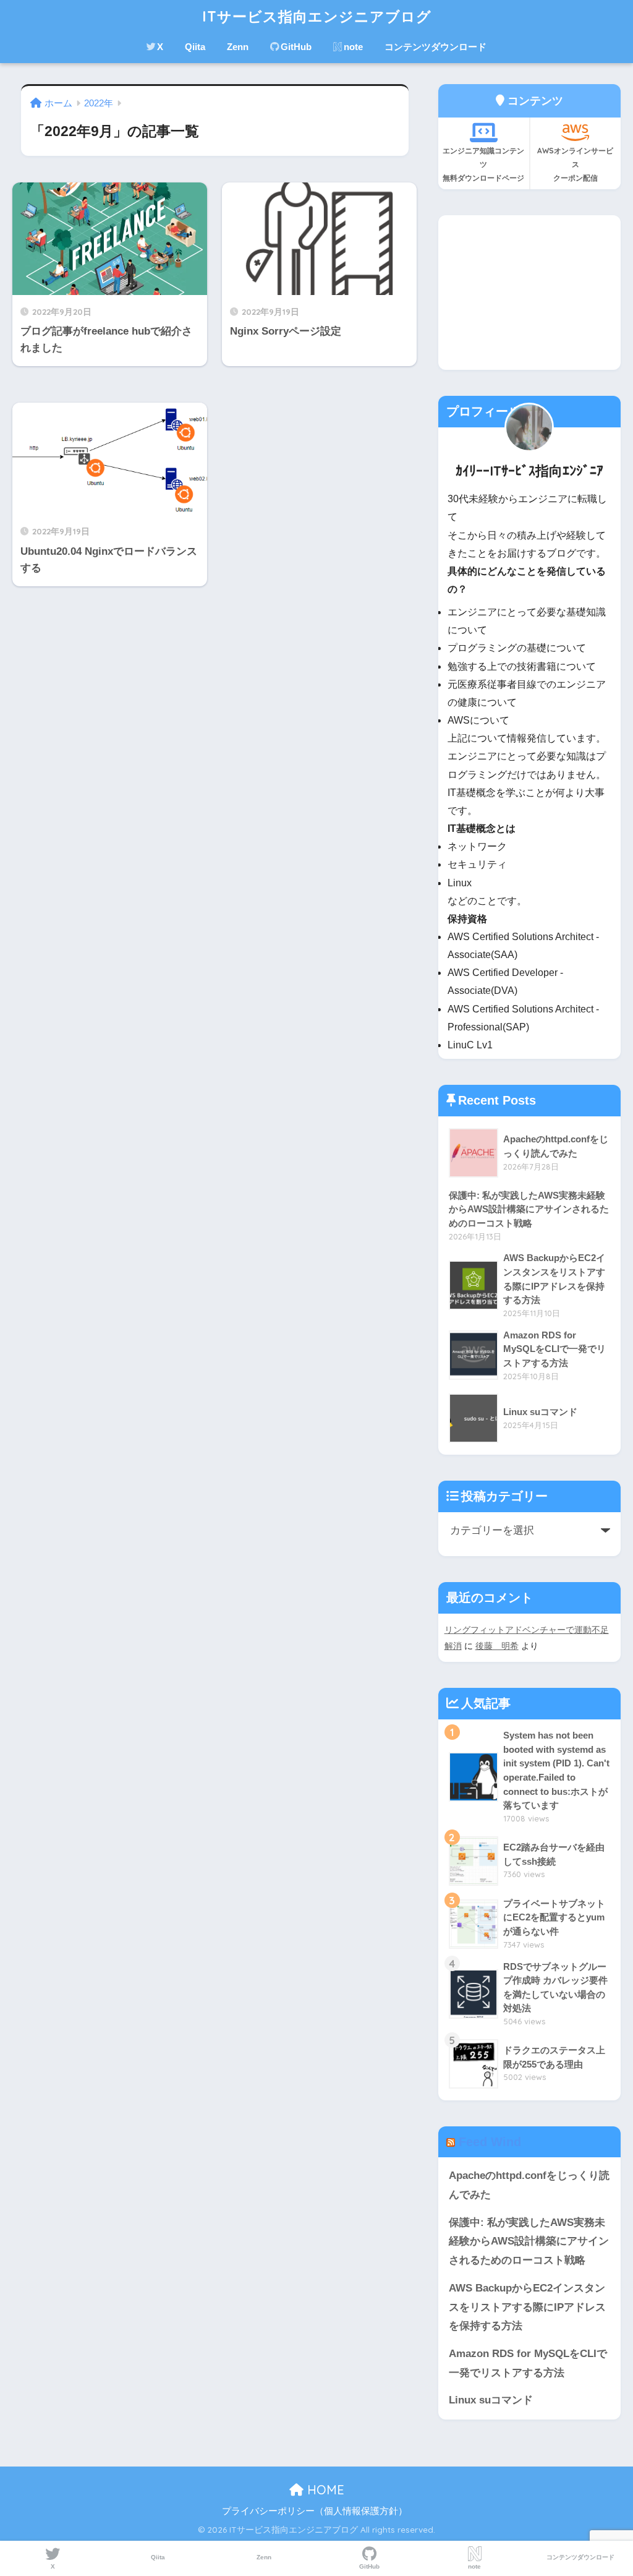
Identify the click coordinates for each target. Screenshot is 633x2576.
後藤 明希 (497, 1646)
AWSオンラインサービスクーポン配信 (575, 164)
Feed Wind (490, 2142)
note (353, 47)
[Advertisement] (529, 293)
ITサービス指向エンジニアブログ (317, 16)
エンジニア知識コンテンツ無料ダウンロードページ (483, 164)
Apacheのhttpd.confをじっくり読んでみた (529, 2185)
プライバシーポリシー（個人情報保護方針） (315, 2511)
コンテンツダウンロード (435, 47)
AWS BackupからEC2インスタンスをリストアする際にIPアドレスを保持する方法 (527, 2307)
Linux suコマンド (491, 2400)
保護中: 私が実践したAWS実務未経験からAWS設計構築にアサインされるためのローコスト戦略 (529, 2241)
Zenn (238, 47)
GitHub (296, 47)
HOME (324, 2490)
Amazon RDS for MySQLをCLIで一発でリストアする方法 (528, 2363)
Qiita (195, 47)
